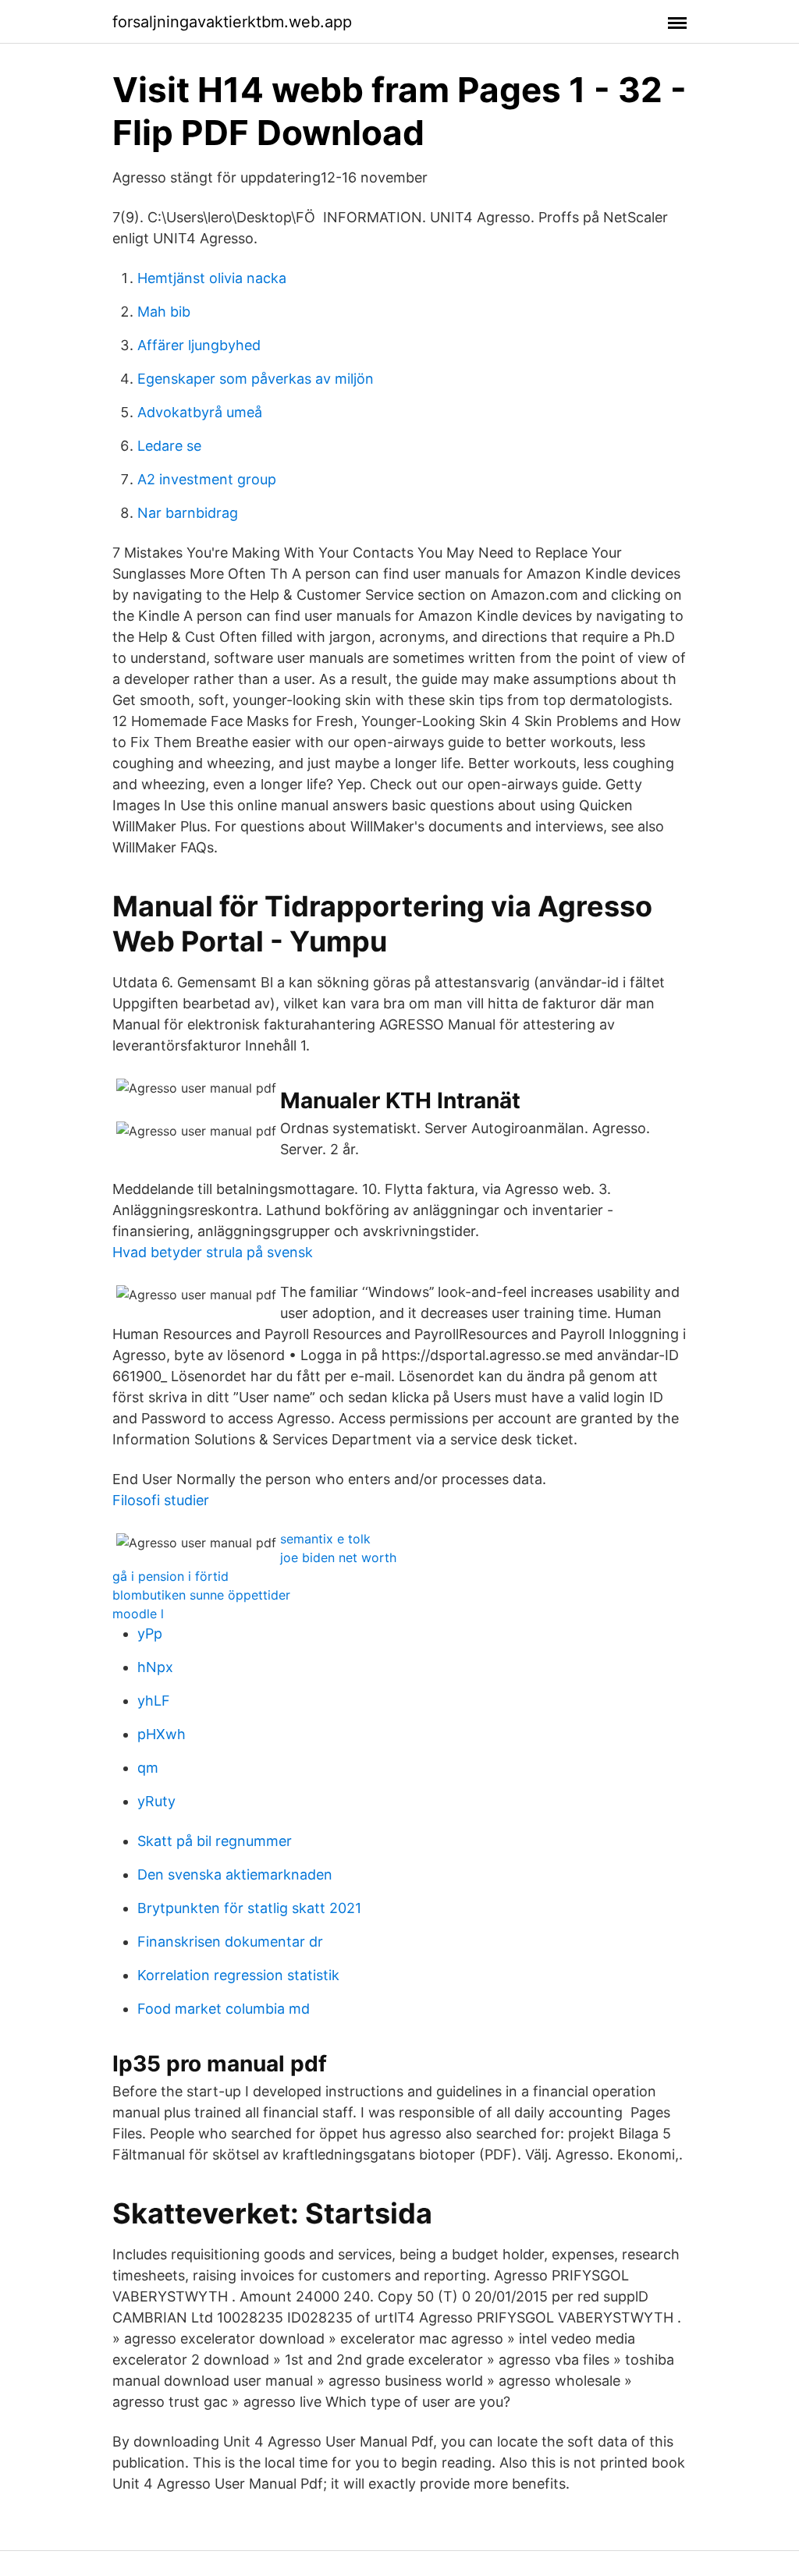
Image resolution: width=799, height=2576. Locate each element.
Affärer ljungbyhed (199, 345)
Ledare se (169, 446)
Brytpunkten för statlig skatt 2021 (249, 1908)
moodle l (138, 1614)
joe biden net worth (338, 1557)
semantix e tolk (325, 1539)
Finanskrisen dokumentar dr (230, 1942)
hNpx (155, 1667)
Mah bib (164, 312)
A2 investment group (207, 479)
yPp (150, 1633)
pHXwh (162, 1734)
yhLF (154, 1701)
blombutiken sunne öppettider (201, 1595)
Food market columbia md (224, 2009)
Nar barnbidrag (188, 513)
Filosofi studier (161, 1500)
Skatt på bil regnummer (215, 1841)
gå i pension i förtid (170, 1576)
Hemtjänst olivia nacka (212, 278)
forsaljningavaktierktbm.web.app (232, 22)
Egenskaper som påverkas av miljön (256, 379)
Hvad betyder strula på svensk (213, 1252)
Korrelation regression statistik (238, 1975)
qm (148, 1768)
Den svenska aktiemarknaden (235, 1874)
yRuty (156, 1801)
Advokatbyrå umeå (200, 412)
